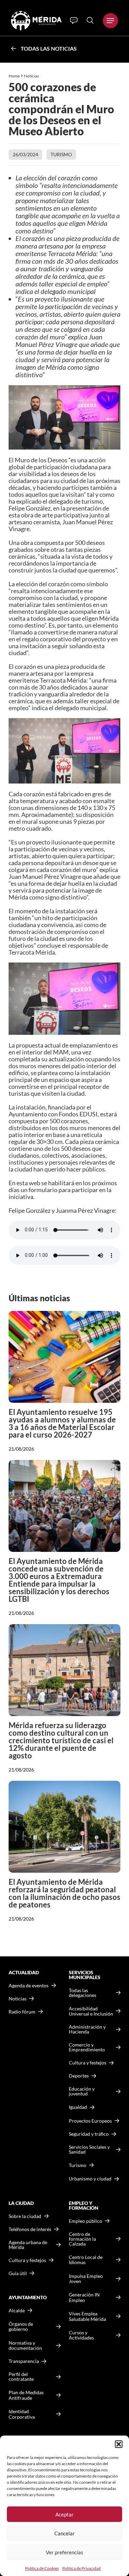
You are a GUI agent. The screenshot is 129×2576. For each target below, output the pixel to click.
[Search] (90, 20)
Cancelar (64, 2533)
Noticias (32, 76)
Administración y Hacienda (87, 2029)
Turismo (61, 154)
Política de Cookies (42, 2568)
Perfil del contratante (21, 2377)
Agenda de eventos (29, 1986)
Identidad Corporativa (22, 2414)
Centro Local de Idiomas (86, 2260)
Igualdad (78, 2107)
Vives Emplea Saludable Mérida (87, 2316)
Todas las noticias (49, 48)
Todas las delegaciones (83, 1993)
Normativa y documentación (25, 2346)
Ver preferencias (64, 2552)
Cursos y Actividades (81, 2335)
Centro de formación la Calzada (82, 2239)
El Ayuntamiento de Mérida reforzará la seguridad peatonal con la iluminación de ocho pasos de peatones (64, 1893)
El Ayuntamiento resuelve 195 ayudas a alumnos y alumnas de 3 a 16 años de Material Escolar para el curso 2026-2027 (62, 1423)
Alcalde (17, 2311)
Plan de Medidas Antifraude (26, 2395)
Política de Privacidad (82, 2568)
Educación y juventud (82, 2091)
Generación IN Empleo (84, 2297)
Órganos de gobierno (21, 2327)
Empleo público (85, 2221)
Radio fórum (22, 2012)
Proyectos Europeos (90, 2121)
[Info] (74, 21)
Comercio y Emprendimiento (87, 2047)
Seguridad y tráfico (89, 2134)
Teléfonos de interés (30, 2229)
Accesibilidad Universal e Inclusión (91, 2011)
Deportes (79, 2076)
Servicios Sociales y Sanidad (89, 2149)
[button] (119, 2444)
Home (14, 76)
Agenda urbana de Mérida (28, 2245)
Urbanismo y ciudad (90, 2179)
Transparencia (24, 2361)
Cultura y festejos (27, 2260)
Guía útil (18, 2273)
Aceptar (64, 2514)
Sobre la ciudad (25, 2216)
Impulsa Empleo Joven (86, 2279)
